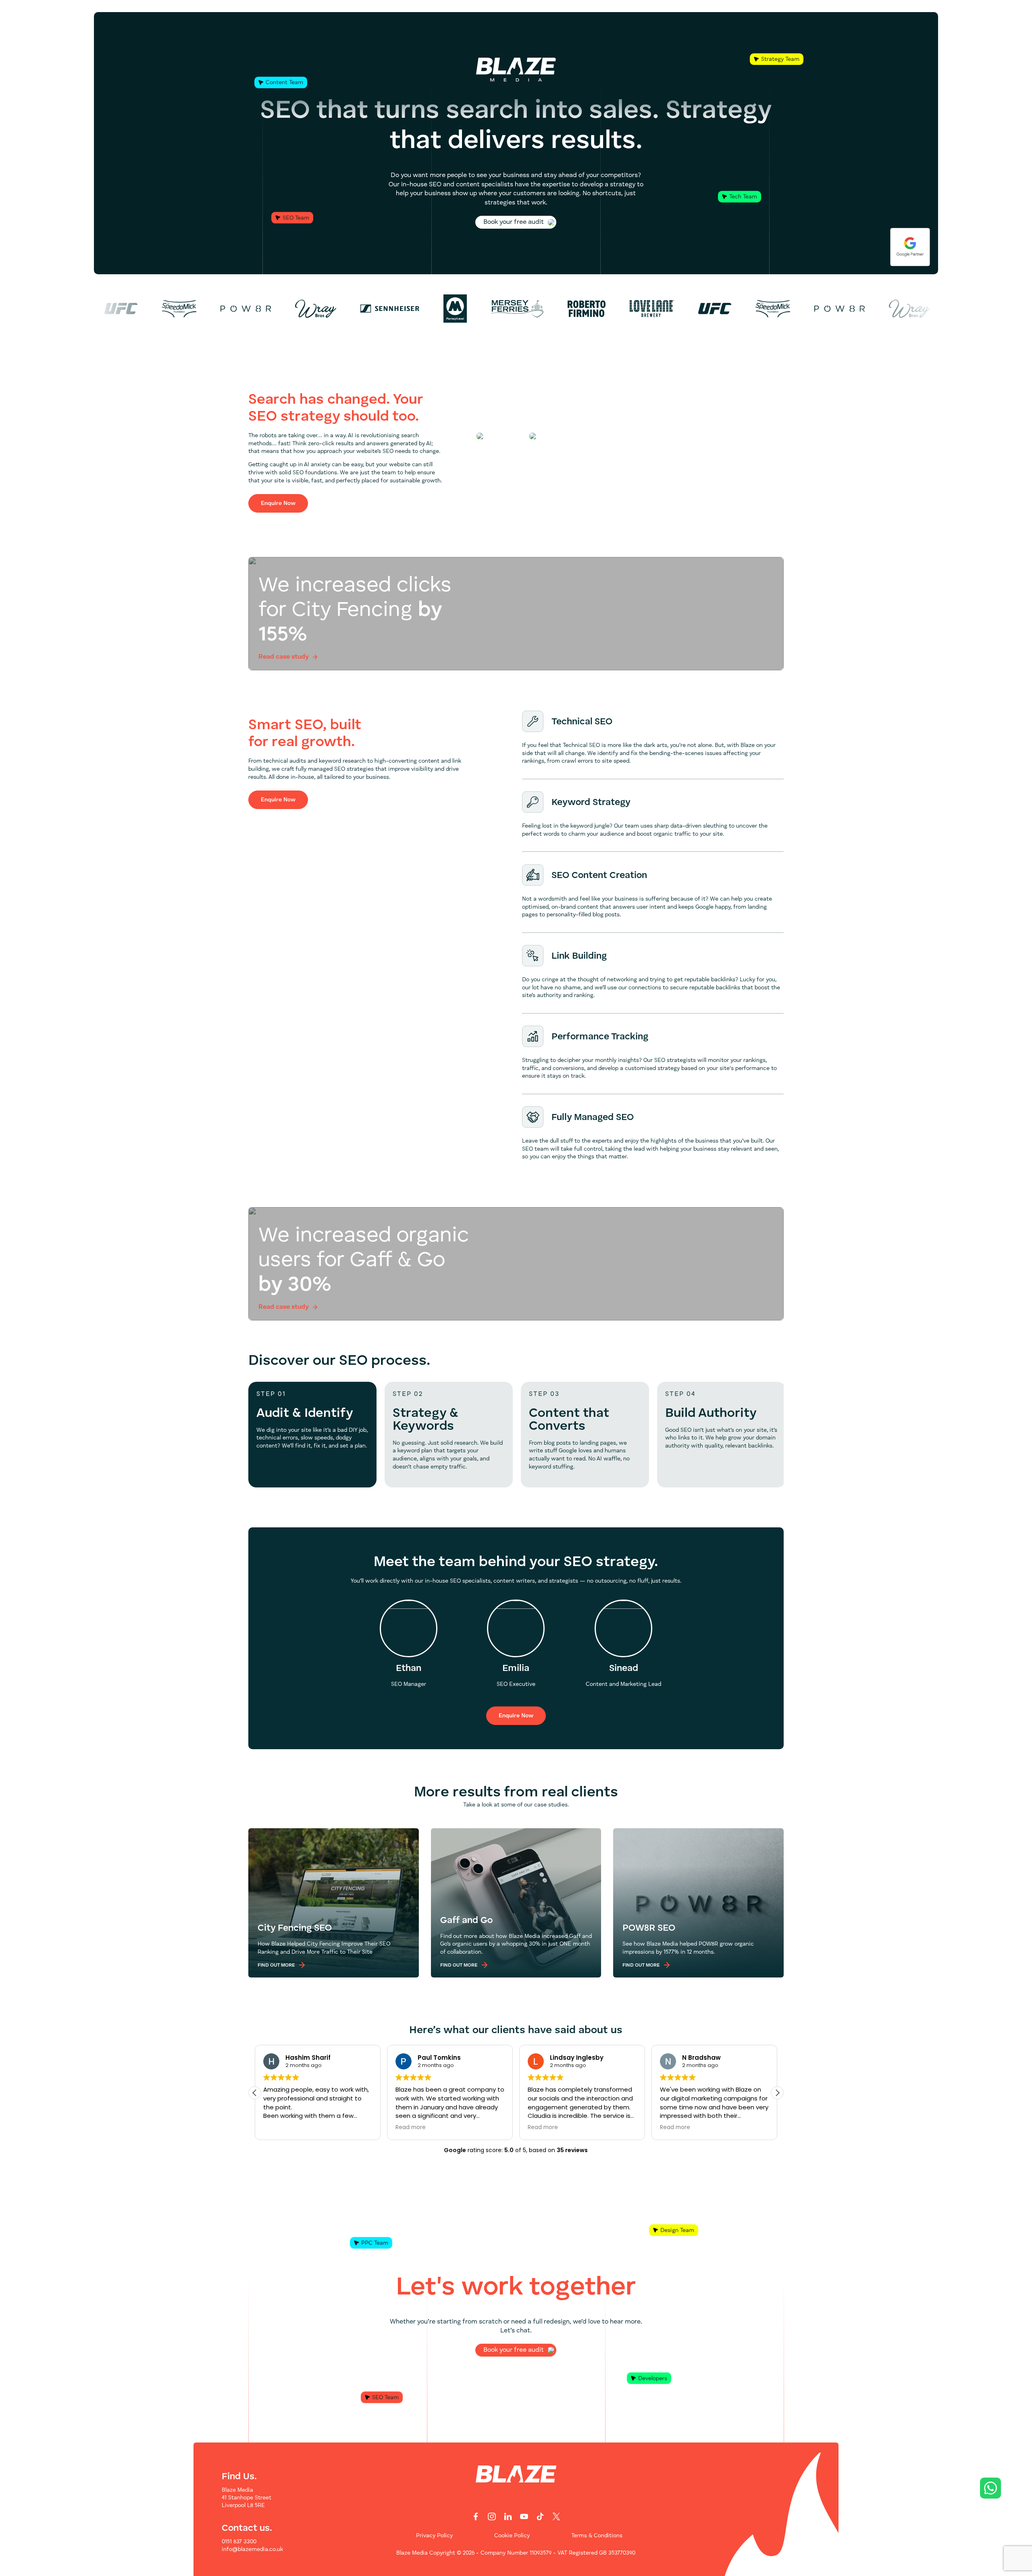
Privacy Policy (434, 2536)
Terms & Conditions (597, 2536)
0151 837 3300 (239, 2542)
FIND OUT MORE (276, 1965)
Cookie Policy (512, 2536)
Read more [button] (411, 2128)
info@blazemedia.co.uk (252, 2549)
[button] (777, 2092)
